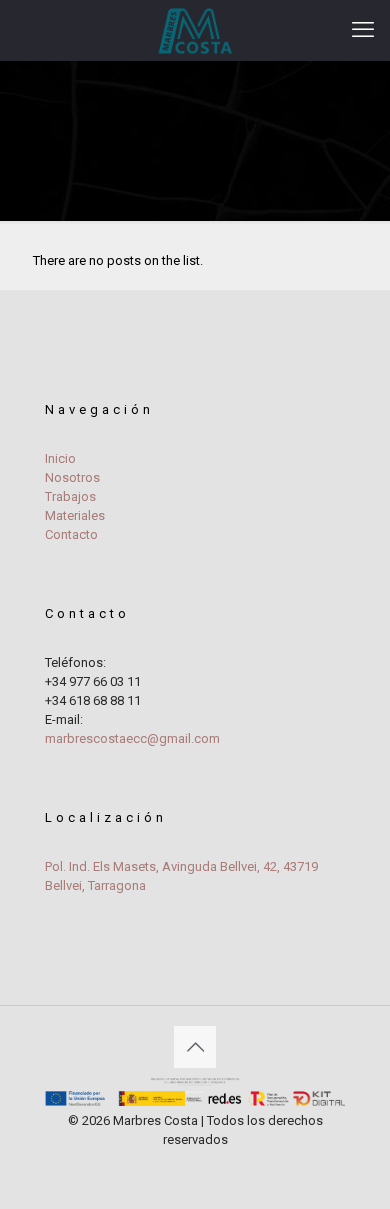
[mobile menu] (363, 30)
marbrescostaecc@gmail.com (132, 738)
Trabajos (70, 496)
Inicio (60, 458)
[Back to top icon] (195, 1047)
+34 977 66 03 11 (93, 681)
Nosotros (72, 477)
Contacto (71, 534)
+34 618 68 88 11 (93, 700)
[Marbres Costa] (195, 30)
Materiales (75, 515)
